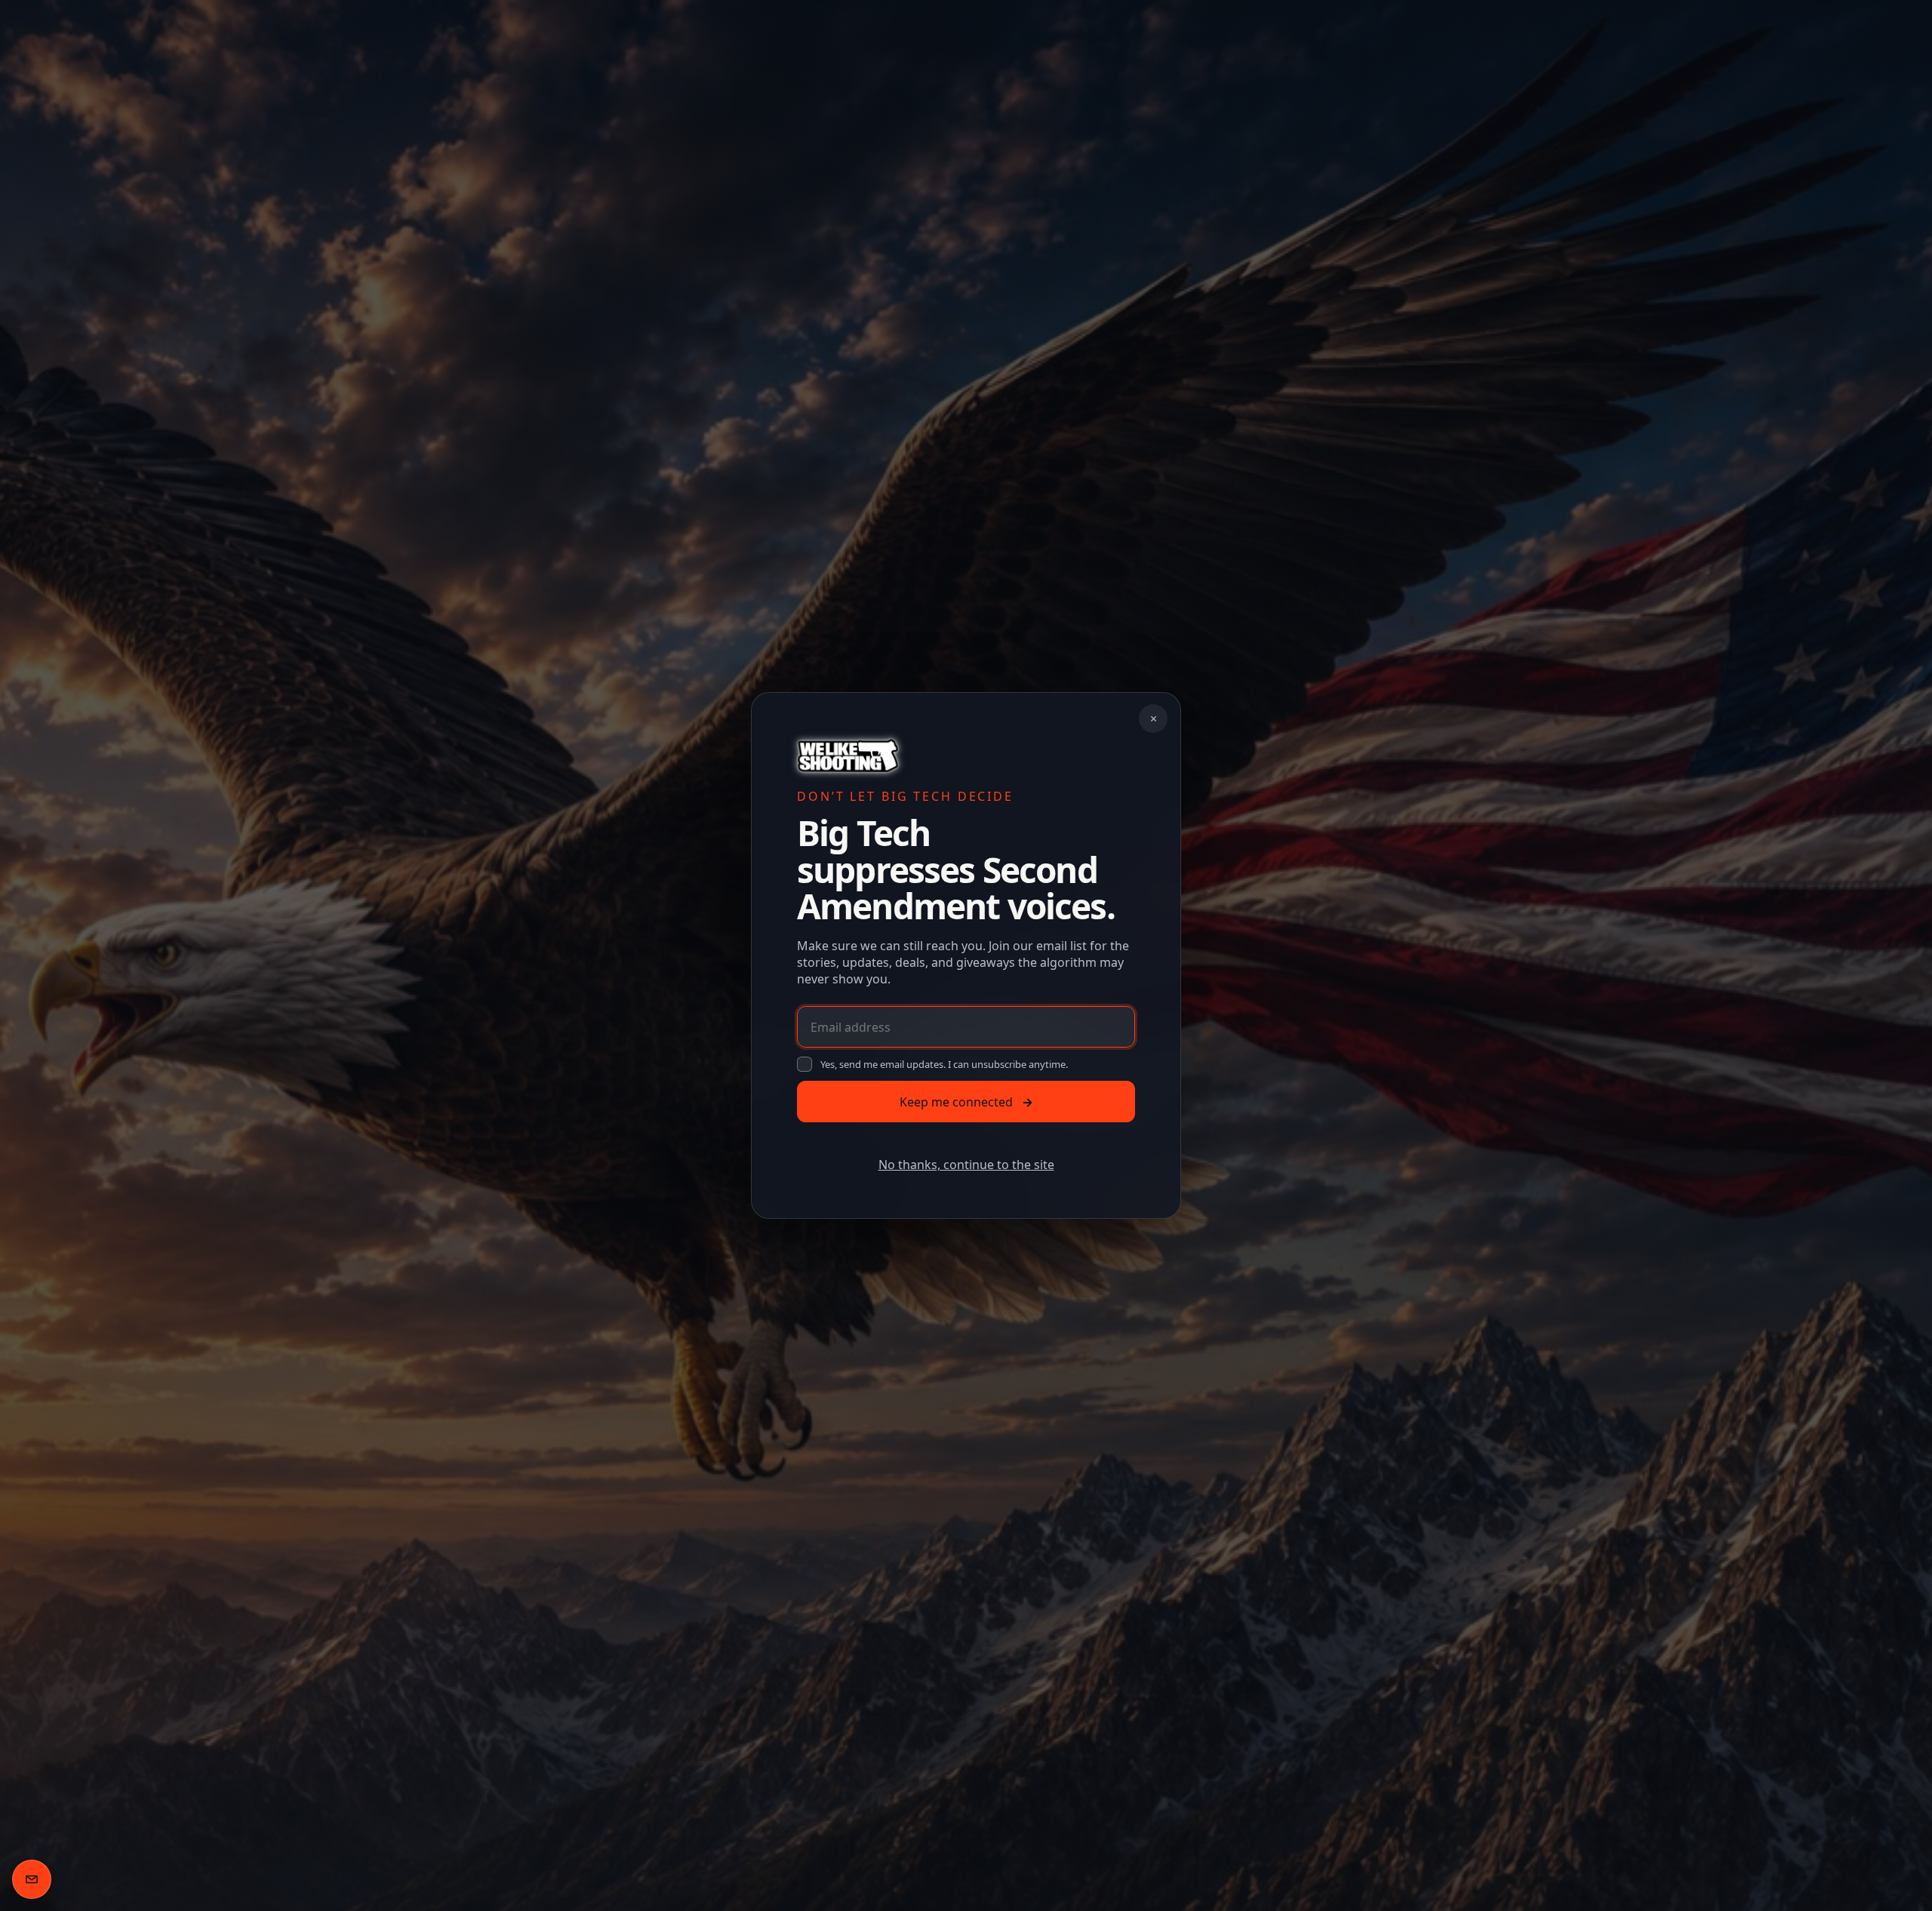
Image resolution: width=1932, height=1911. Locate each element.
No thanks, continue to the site (966, 1165)
